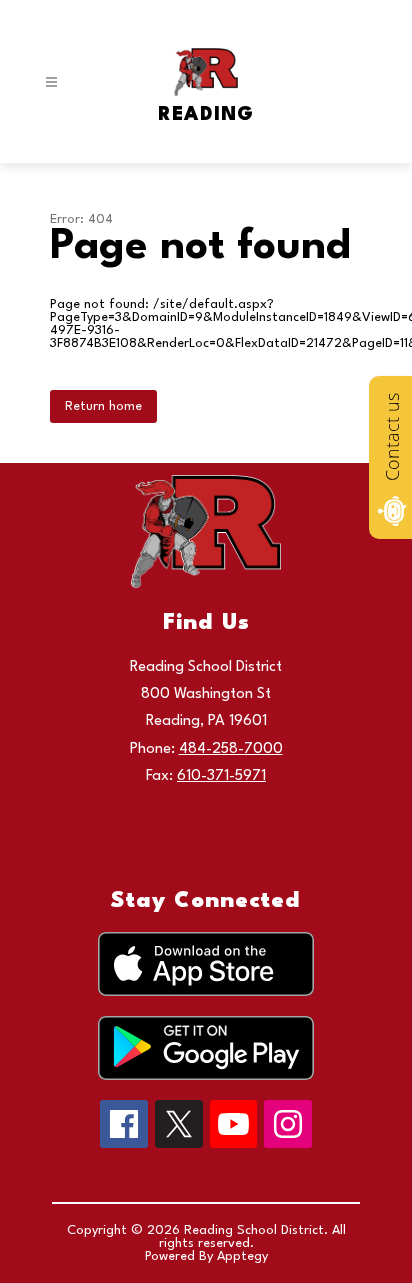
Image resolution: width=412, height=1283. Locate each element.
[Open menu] (51, 82)
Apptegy (242, 1256)
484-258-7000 (231, 749)
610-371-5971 (221, 776)
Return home (103, 406)
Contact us (392, 437)
